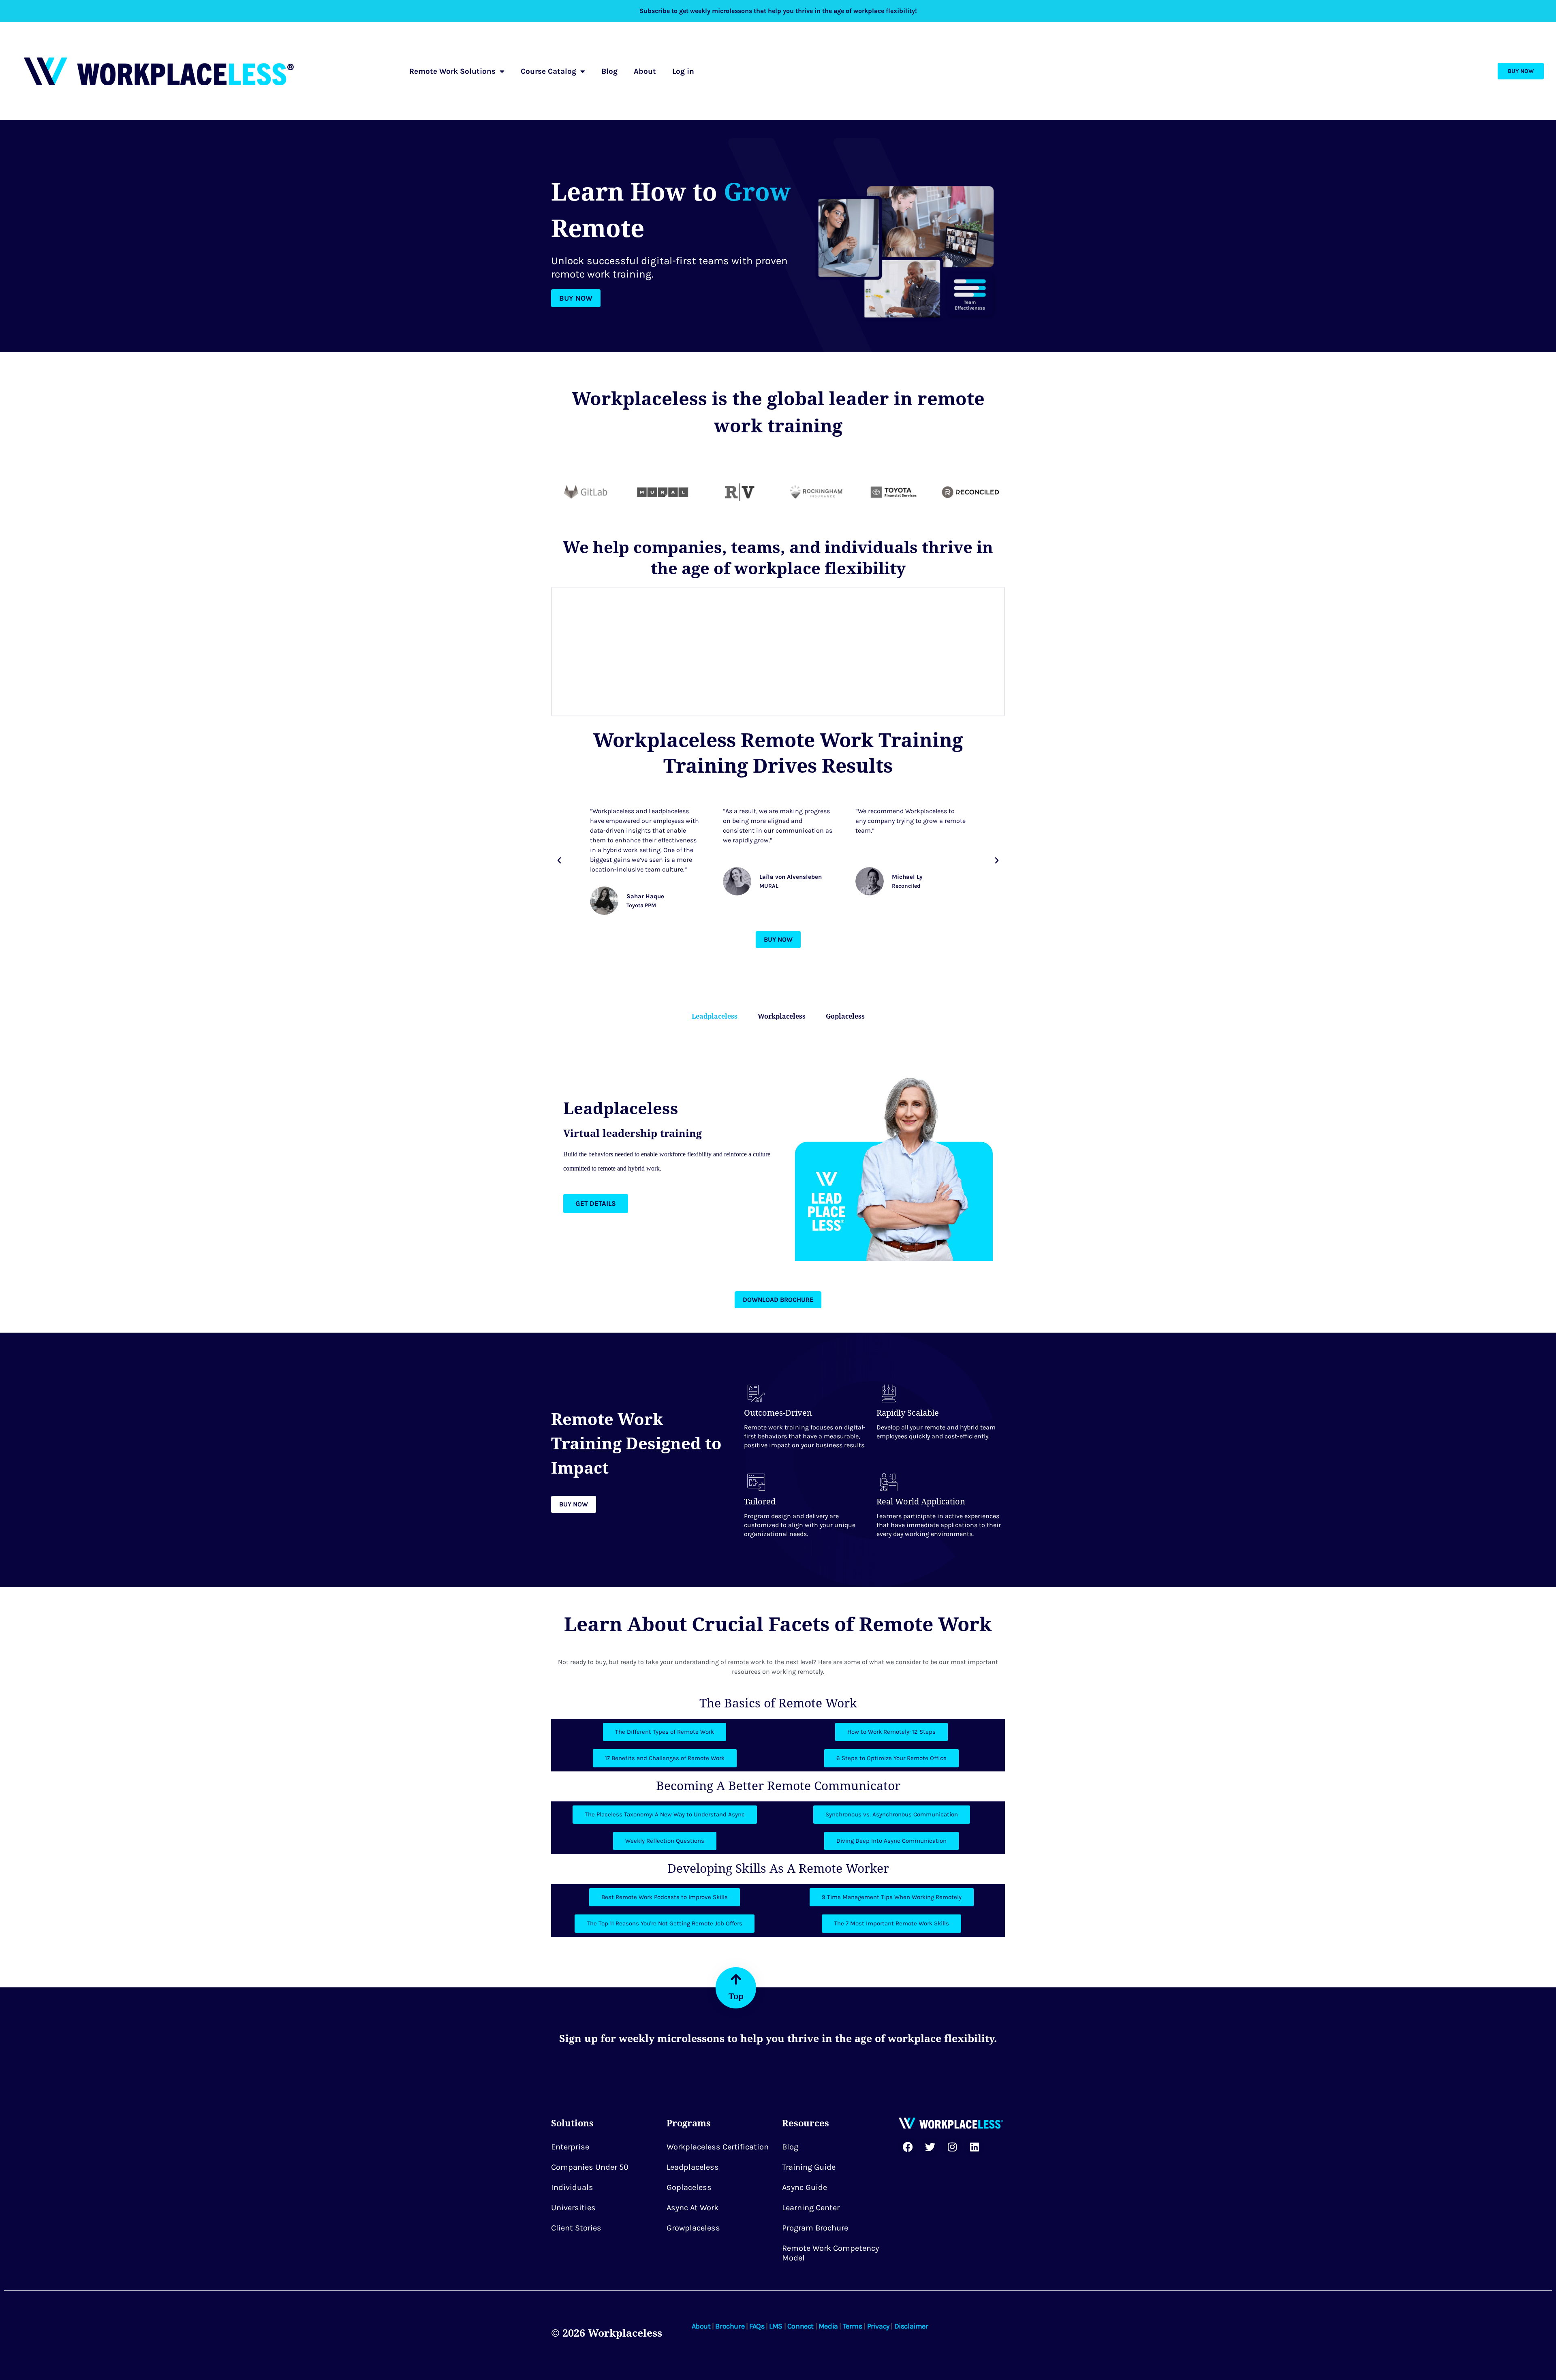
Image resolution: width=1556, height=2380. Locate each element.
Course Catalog (548, 71)
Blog (609, 71)
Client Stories (576, 2228)
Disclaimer (911, 2326)
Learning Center (811, 2208)
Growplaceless (693, 2228)
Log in (683, 71)
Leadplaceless (693, 2167)
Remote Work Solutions (452, 71)
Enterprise (570, 2147)
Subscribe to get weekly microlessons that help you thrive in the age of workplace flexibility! (778, 11)
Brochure (730, 2326)
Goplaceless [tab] (845, 1016)
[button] (559, 861)
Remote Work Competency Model (830, 2253)
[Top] (736, 1979)
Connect (800, 2326)
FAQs (757, 2326)
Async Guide (805, 2187)
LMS (776, 2326)
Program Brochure (815, 2228)
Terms (853, 2326)
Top (736, 1996)
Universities (573, 2208)
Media (828, 2326)
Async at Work (693, 2208)
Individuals (572, 2187)
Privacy (878, 2326)
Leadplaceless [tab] (715, 1016)
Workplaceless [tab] (782, 1016)
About (645, 71)
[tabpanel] (778, 1155)
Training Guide (809, 2167)
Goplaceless (689, 2187)
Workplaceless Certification (718, 2147)
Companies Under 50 (590, 2167)
